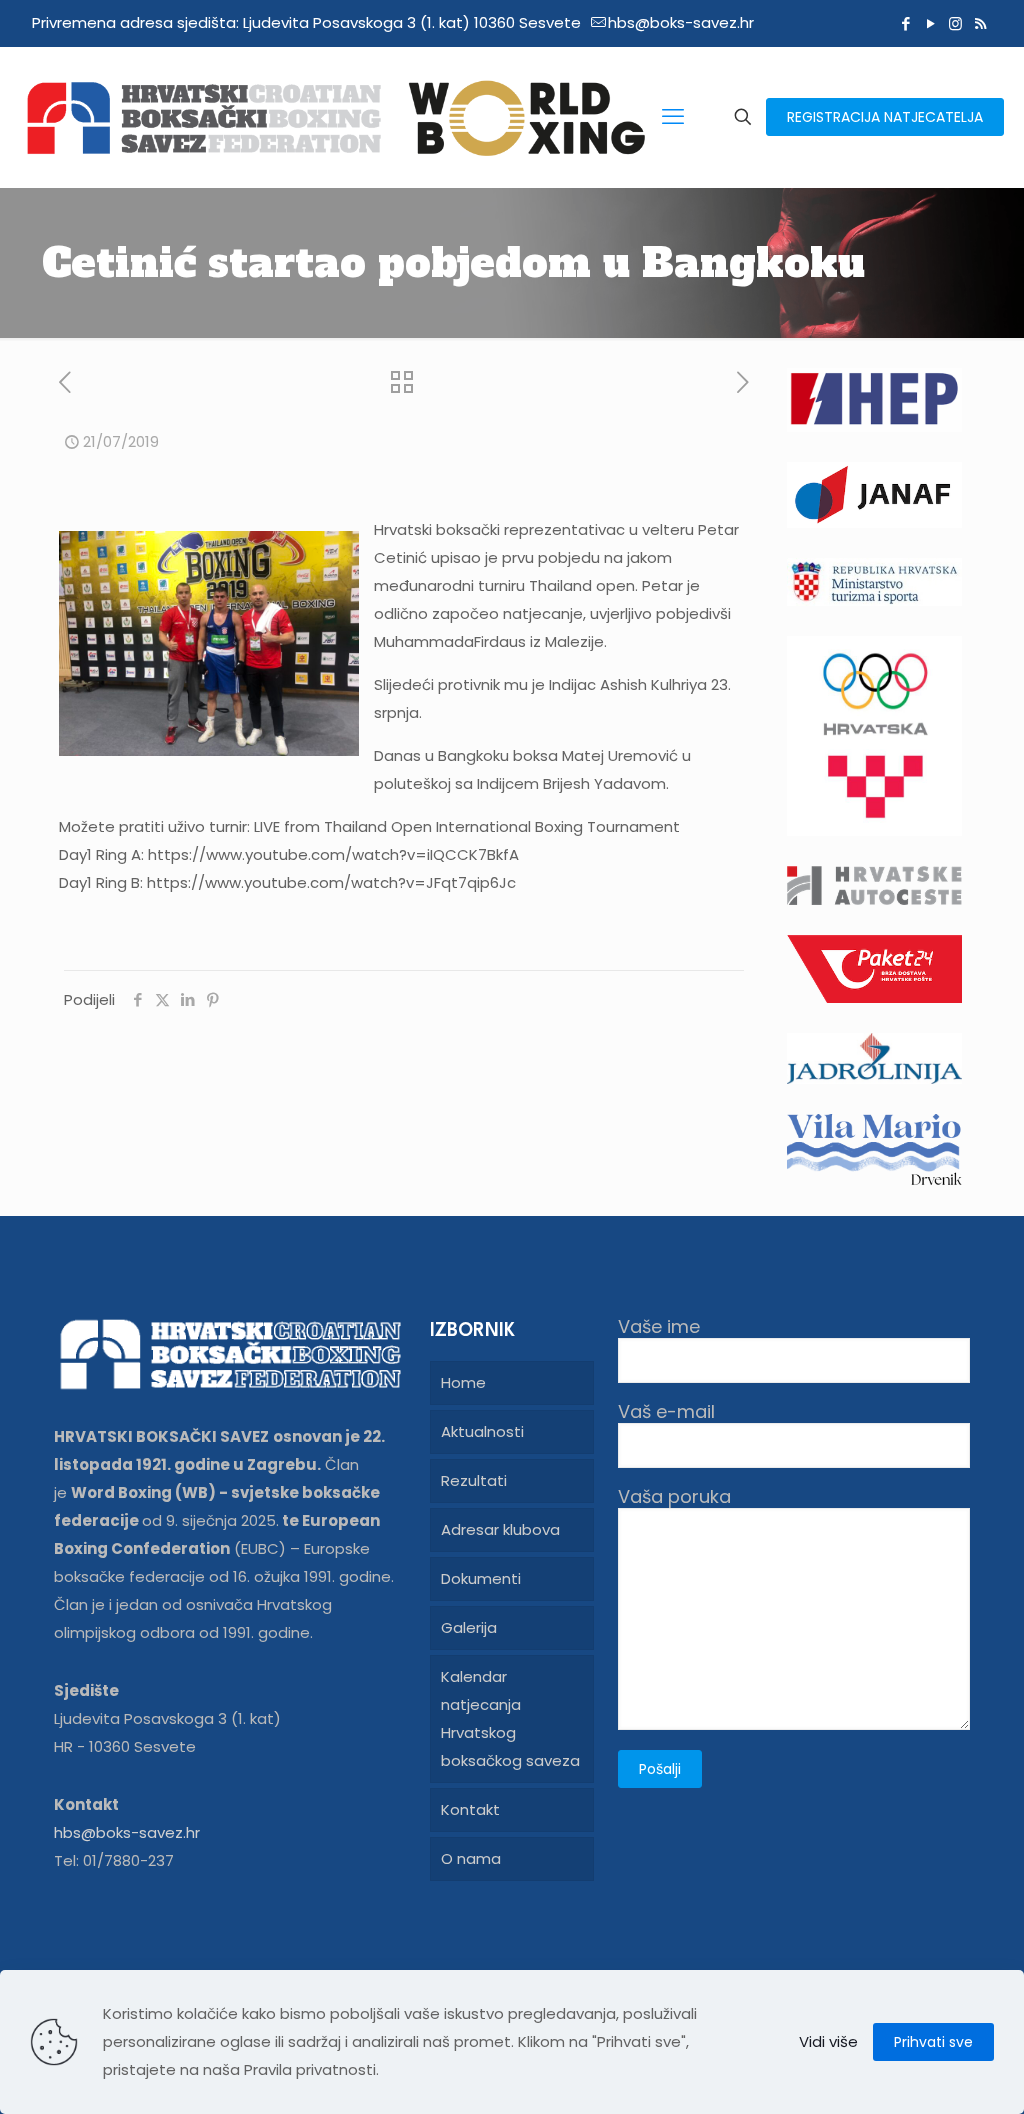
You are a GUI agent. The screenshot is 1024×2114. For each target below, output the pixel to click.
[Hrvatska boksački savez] (335, 117)
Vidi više (828, 2041)
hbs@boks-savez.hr (681, 22)
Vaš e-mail (666, 1412)
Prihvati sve (933, 2042)
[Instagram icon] (955, 23)
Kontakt (470, 1809)
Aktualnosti (482, 1431)
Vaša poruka (674, 1497)
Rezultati (474, 1480)
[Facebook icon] (905, 23)
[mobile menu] (673, 117)
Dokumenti (481, 1578)
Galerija (469, 1627)
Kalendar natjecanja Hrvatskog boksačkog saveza (510, 1718)
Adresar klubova (500, 1529)
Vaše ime (659, 1327)
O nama (471, 1858)
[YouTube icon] (930, 23)
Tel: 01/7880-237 (114, 1860)
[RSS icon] (980, 23)
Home (463, 1382)
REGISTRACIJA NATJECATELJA (885, 117)
